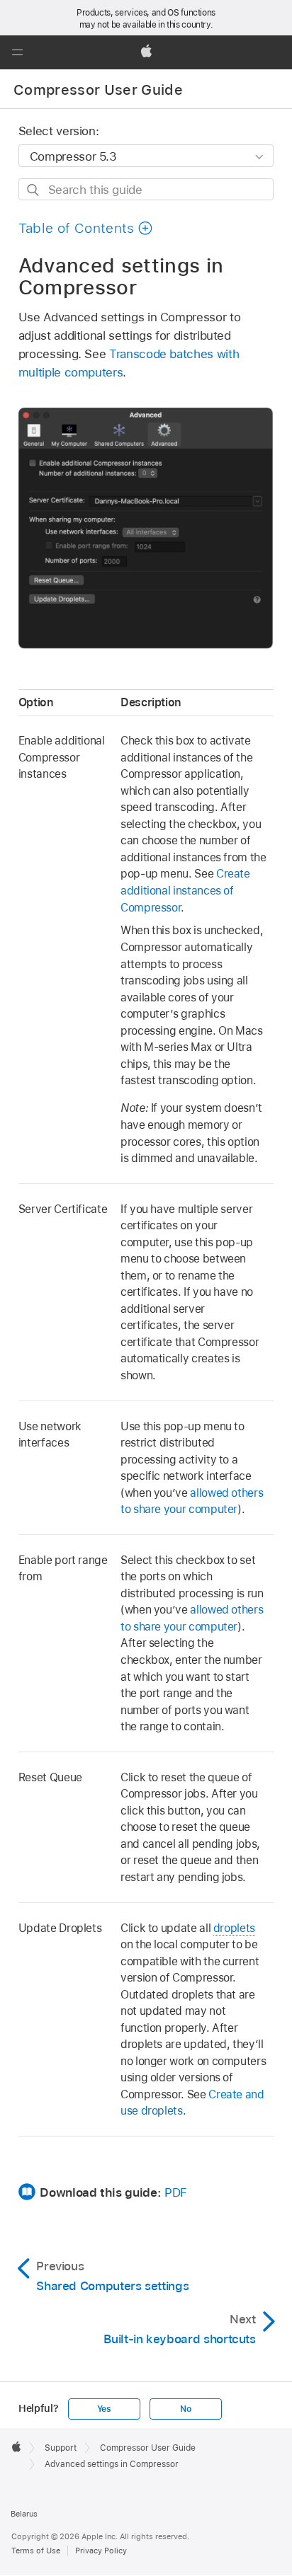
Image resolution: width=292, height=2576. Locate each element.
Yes (104, 2409)
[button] (17, 52)
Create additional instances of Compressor (185, 890)
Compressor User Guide (98, 90)
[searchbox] (146, 189)
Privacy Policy (101, 2551)
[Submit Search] (34, 190)
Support (61, 2448)
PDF (176, 2192)
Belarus (24, 2514)
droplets (234, 1928)
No (186, 2409)
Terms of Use (36, 2551)
